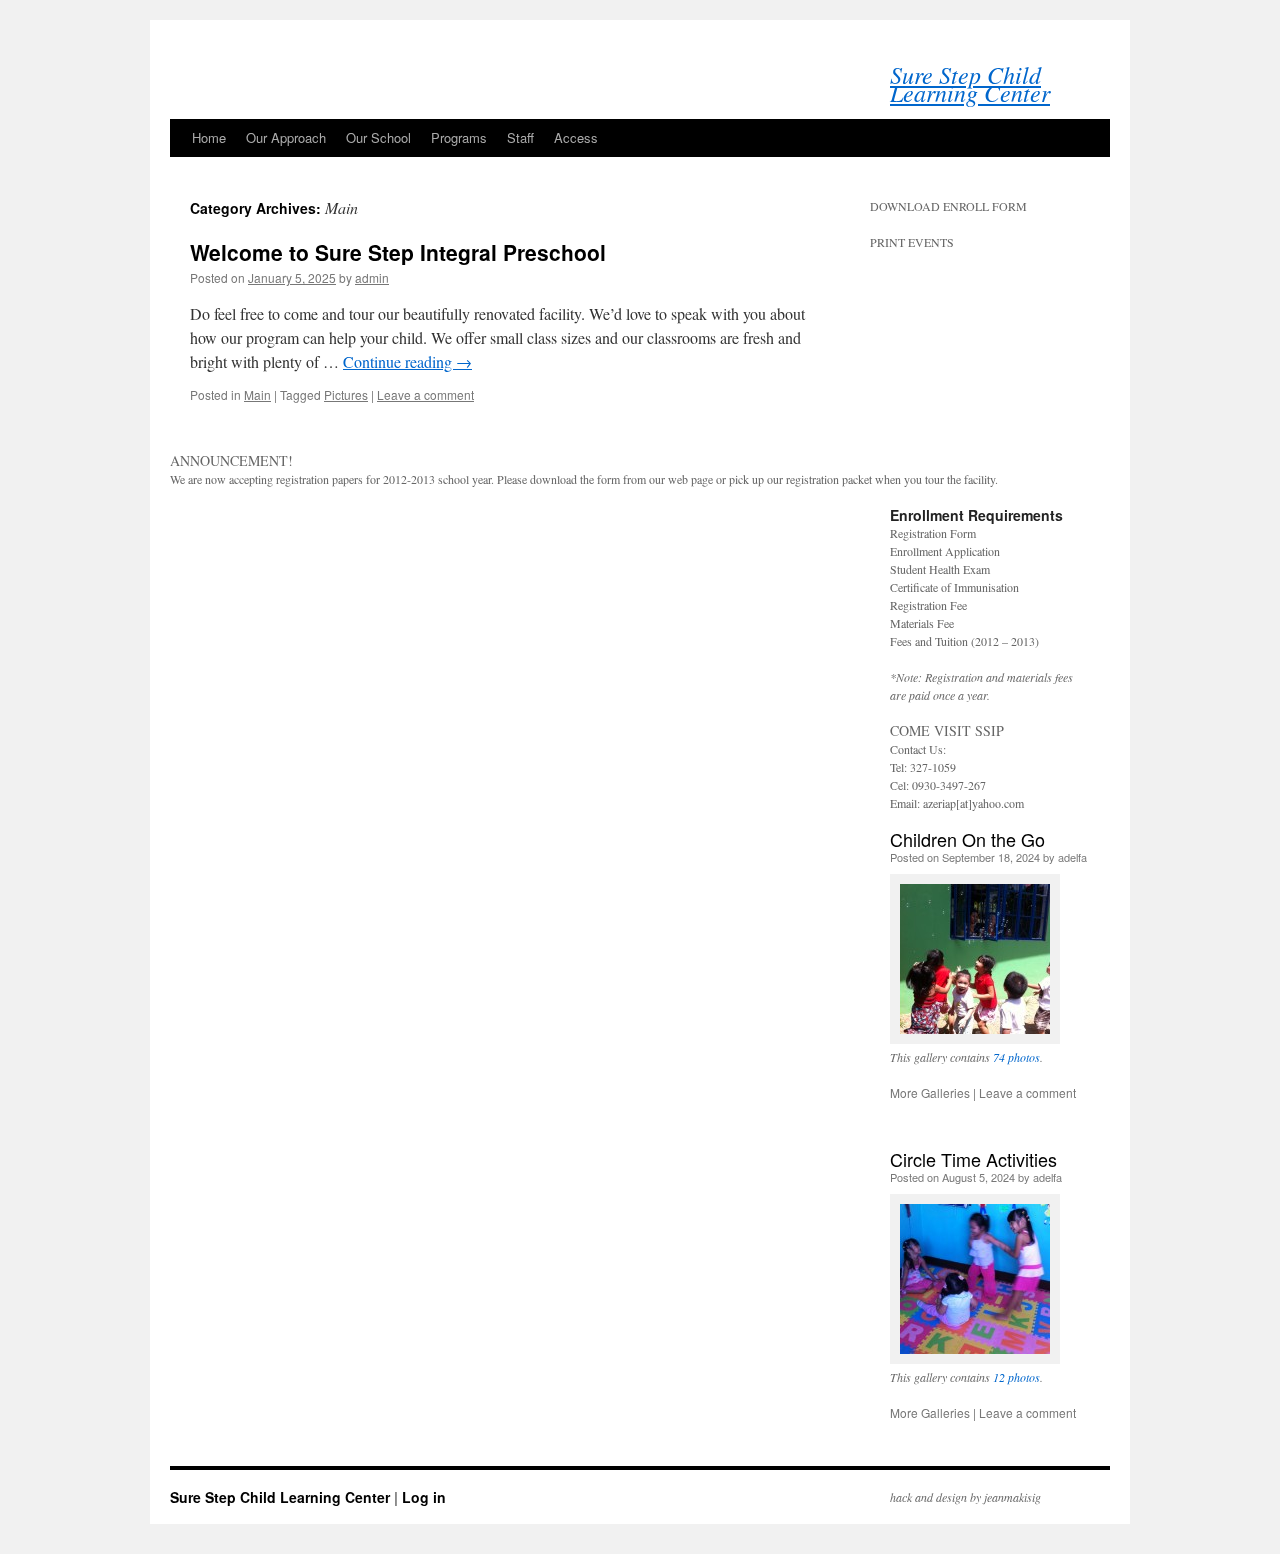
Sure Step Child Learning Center (970, 83)
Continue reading (407, 361)
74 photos (1016, 1057)
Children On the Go (967, 839)
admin (372, 277)
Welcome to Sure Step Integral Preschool (398, 252)
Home (209, 137)
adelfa (1072, 857)
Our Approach (286, 137)
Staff (520, 137)
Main (257, 394)
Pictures (346, 394)
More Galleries (930, 1092)
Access (576, 137)
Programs (459, 137)
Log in (424, 1497)
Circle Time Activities (973, 1159)
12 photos (1016, 1377)
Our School (378, 137)
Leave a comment (425, 394)
